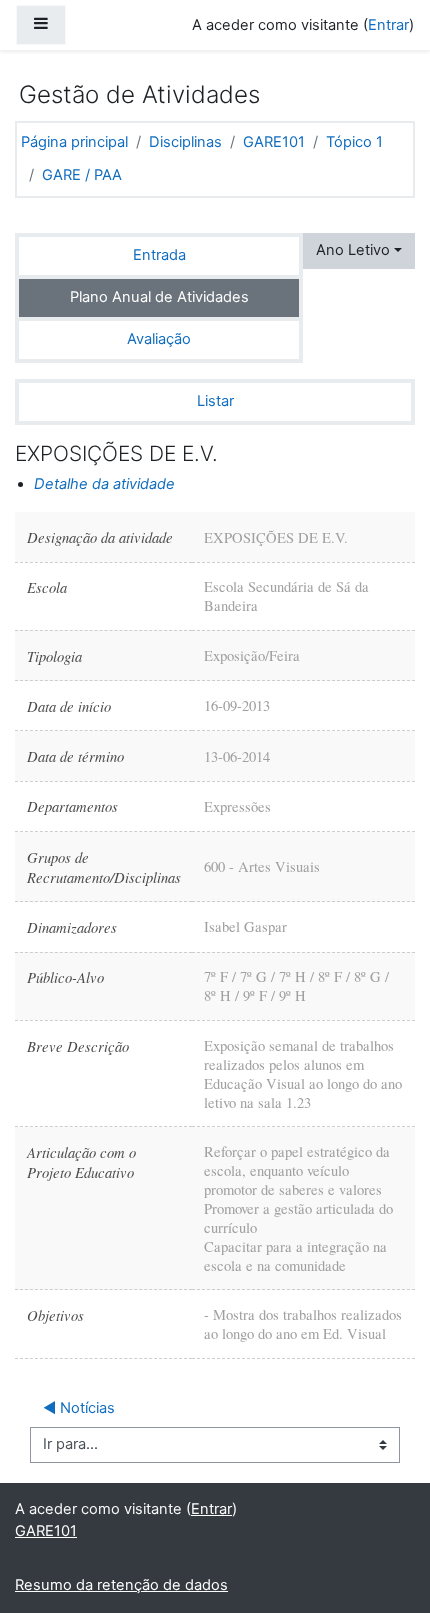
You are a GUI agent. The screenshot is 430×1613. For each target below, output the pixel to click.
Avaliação (159, 339)
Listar (215, 401)
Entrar (388, 25)
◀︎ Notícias (79, 1408)
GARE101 (274, 142)
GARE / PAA (82, 175)
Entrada (159, 255)
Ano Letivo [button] (353, 250)
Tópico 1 (354, 142)
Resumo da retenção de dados (121, 1585)
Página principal (74, 142)
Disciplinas (185, 142)
